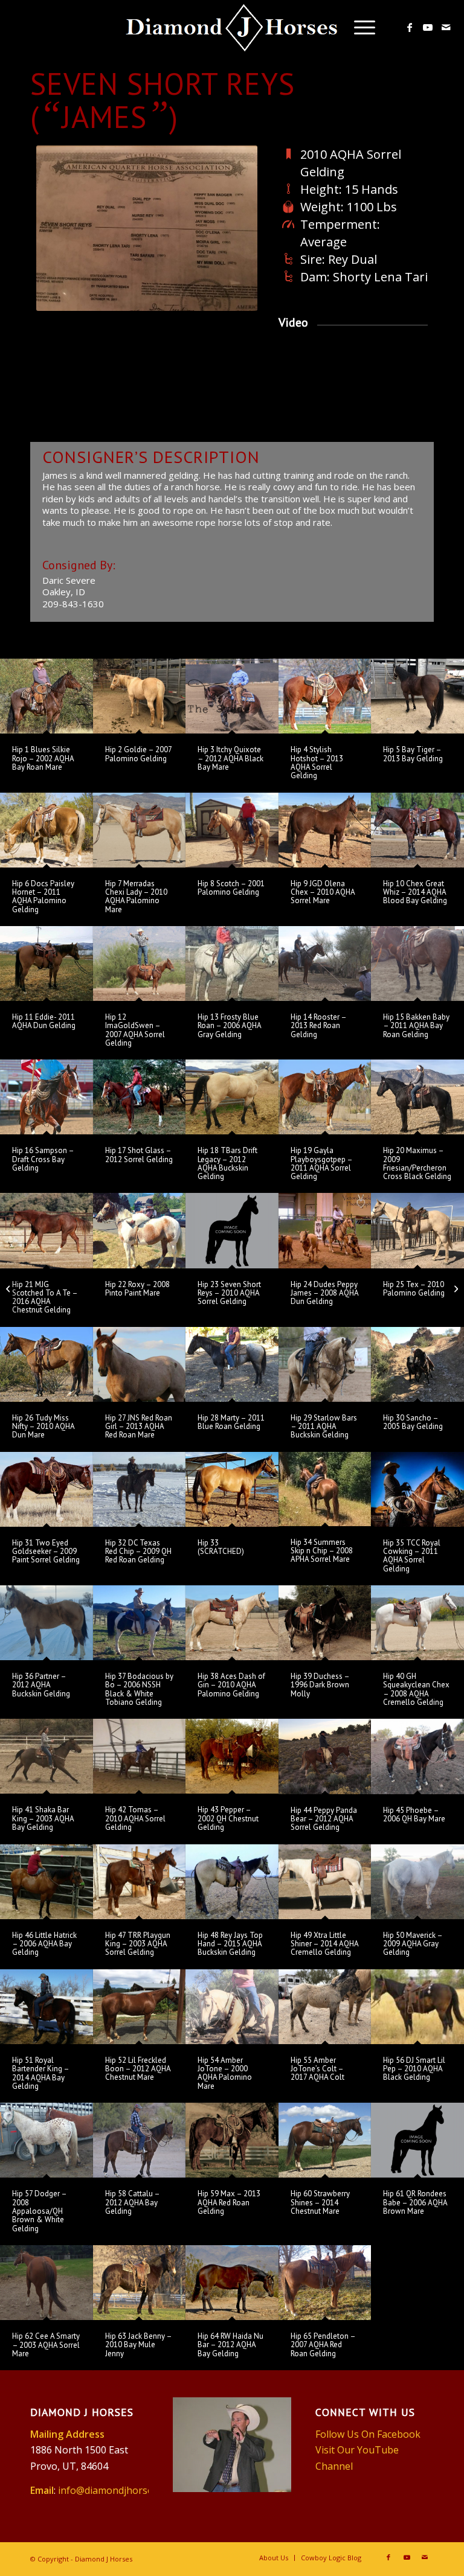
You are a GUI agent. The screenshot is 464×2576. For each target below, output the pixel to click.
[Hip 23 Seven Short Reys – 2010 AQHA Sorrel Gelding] (232, 1230)
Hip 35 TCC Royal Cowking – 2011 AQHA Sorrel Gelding (412, 1556)
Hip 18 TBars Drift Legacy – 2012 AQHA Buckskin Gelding (227, 1163)
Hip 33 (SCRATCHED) (221, 1547)
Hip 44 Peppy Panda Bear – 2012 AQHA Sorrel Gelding (324, 1819)
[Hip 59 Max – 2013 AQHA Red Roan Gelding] (232, 2140)
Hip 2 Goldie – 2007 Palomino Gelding (138, 754)
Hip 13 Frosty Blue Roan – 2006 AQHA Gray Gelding (229, 1026)
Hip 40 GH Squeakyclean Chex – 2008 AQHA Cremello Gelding (416, 1689)
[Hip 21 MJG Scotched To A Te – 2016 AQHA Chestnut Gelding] (47, 1230)
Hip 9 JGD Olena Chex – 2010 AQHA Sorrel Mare (323, 892)
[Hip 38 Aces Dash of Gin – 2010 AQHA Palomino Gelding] (232, 1623)
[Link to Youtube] (428, 27)
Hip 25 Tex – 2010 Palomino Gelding (414, 1289)
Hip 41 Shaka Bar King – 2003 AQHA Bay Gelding (43, 1818)
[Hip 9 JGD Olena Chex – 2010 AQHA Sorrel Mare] (325, 830)
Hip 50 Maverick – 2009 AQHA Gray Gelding (413, 1944)
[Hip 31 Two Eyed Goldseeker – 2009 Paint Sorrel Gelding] (47, 1489)
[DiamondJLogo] (232, 29)
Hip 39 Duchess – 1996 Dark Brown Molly (320, 1685)
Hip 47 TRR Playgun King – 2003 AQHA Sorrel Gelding (138, 1944)
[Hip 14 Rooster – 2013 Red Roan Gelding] (325, 964)
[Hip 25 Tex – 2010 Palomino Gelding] (417, 1230)
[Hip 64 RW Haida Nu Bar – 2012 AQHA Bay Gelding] (232, 2283)
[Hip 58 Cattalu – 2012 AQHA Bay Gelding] (140, 2140)
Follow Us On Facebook (368, 2434)
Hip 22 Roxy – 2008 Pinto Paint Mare (137, 1289)
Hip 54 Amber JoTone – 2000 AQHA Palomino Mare (225, 2073)
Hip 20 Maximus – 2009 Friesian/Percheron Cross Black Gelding (417, 1163)
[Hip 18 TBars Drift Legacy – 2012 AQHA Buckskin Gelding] (232, 1097)
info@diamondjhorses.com (118, 2490)
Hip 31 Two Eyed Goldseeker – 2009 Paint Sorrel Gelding (46, 1552)
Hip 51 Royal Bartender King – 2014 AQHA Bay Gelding (40, 2073)
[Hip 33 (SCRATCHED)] (232, 1489)
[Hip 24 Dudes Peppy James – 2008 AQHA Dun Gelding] (325, 1230)
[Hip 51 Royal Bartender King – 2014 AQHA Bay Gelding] (47, 2007)
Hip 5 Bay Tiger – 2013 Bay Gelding (413, 754)
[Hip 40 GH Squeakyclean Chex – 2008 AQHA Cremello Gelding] (417, 1623)
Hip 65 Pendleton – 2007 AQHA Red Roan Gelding (323, 2345)
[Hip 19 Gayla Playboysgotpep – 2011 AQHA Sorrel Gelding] (325, 1097)
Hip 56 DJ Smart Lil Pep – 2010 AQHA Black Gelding (414, 2069)
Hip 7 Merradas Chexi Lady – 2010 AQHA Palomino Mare (136, 896)
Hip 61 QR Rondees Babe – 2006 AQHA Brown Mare (415, 2202)
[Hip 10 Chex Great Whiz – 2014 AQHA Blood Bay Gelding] (417, 830)
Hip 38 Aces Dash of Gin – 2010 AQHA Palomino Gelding (231, 1685)
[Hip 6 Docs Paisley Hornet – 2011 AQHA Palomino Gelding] (47, 830)
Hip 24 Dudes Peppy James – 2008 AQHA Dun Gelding (324, 1293)
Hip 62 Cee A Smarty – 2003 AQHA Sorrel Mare (46, 2345)
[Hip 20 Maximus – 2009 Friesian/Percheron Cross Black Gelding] (417, 1097)
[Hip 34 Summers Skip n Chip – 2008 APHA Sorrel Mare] (325, 1489)
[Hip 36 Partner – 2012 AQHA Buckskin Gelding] (47, 1623)
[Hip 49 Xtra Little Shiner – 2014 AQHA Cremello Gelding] (325, 1882)
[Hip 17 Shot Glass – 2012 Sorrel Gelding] (140, 1097)
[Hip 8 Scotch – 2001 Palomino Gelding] (232, 830)
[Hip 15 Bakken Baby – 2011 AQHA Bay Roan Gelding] (417, 964)
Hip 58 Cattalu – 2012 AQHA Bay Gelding (132, 2202)
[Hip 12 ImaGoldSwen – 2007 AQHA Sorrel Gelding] (140, 964)
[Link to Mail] (446, 27)
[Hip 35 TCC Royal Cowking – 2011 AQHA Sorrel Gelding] (417, 1489)
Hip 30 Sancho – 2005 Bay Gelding (413, 1422)
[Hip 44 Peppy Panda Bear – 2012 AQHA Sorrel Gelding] (325, 1756)
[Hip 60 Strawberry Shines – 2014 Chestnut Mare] (325, 2140)
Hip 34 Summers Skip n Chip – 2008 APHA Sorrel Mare (322, 1551)
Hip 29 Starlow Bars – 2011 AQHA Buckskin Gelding (324, 1427)
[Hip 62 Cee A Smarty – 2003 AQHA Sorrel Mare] (47, 2283)
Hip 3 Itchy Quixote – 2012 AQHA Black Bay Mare (230, 758)
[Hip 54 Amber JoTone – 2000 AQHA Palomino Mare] (232, 2007)
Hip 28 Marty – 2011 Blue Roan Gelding (231, 1422)
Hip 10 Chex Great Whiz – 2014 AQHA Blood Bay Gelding (415, 892)
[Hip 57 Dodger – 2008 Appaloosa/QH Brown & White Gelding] (47, 2140)
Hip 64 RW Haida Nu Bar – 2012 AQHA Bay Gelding (230, 2345)
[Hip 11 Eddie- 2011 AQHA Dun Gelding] (47, 964)
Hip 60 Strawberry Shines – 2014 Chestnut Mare (320, 2202)
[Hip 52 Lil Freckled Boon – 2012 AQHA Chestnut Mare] (140, 2007)
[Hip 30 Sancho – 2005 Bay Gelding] (417, 1364)
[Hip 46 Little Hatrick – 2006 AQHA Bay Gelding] (47, 1882)
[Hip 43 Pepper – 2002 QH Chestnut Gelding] (232, 1756)
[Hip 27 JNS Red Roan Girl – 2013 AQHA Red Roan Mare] (140, 1364)
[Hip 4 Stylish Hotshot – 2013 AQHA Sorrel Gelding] (325, 696)
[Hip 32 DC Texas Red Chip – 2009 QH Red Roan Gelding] (140, 1489)
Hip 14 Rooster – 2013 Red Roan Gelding (318, 1026)
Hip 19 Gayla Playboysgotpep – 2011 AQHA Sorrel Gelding (321, 1163)
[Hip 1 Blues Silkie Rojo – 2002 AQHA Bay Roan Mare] (47, 696)
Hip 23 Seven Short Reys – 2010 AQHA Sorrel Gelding (229, 1293)
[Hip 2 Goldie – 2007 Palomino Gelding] (140, 696)
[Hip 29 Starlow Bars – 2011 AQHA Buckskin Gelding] (325, 1364)
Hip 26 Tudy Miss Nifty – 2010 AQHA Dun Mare (43, 1427)
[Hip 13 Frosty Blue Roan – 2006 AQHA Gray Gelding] (232, 964)
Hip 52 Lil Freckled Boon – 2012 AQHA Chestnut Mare (138, 2069)
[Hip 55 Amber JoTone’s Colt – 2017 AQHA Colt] (325, 2007)
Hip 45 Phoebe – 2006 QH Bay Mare (414, 1814)
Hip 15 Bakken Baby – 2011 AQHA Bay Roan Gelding (416, 1026)
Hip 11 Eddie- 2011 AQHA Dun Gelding (44, 1021)
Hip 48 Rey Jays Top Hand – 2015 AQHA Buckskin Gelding (230, 1944)
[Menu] (359, 27)
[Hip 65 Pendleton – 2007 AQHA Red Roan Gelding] (325, 2283)
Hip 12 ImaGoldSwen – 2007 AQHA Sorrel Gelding (135, 1030)
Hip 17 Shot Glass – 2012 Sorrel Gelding (139, 1155)
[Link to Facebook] (410, 27)
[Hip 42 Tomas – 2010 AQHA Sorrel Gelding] (140, 1756)
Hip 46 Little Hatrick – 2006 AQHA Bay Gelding (44, 1944)
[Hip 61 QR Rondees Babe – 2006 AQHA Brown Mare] (417, 2140)
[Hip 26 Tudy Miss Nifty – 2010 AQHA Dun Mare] (47, 1364)
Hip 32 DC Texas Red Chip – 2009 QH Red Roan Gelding (138, 1552)
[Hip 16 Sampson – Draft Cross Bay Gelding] (47, 1097)
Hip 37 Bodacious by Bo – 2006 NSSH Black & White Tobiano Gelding (139, 1689)
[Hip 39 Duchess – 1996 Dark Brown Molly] (325, 1623)
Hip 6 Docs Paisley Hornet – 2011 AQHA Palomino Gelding (43, 896)
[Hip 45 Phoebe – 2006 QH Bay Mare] (417, 1756)
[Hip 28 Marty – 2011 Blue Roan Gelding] (232, 1364)
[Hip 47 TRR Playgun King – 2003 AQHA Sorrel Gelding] (140, 1882)
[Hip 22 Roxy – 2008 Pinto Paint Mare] (140, 1230)
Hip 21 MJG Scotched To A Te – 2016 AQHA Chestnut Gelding (45, 1297)
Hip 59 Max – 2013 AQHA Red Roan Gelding (229, 2202)
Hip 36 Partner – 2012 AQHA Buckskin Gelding (41, 1685)
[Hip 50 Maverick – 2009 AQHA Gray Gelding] (417, 1882)
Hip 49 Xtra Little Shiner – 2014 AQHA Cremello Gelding (324, 1944)
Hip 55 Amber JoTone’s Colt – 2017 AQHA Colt (317, 2069)
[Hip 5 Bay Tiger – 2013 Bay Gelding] (417, 696)
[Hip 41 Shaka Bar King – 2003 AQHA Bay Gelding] (47, 1756)
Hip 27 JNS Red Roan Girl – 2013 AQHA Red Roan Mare (139, 1427)
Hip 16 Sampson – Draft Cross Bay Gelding (43, 1159)
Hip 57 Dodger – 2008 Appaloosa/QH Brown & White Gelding (39, 2211)
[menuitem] (359, 27)
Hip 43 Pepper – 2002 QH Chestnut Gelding (228, 1818)
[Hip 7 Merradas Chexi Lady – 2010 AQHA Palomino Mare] (140, 830)
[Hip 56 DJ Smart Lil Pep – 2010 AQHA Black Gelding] (417, 2007)
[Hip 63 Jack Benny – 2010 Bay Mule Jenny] (140, 2283)
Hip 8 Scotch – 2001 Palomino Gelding (231, 888)
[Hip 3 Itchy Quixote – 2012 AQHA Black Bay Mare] (232, 696)
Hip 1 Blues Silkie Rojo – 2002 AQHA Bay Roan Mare (43, 758)
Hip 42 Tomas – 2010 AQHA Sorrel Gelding (135, 1818)
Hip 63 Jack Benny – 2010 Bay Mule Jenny (138, 2345)
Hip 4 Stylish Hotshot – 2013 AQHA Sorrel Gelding (317, 762)
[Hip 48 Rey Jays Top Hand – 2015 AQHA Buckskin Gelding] (232, 1882)
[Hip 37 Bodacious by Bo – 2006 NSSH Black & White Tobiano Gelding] (140, 1623)
